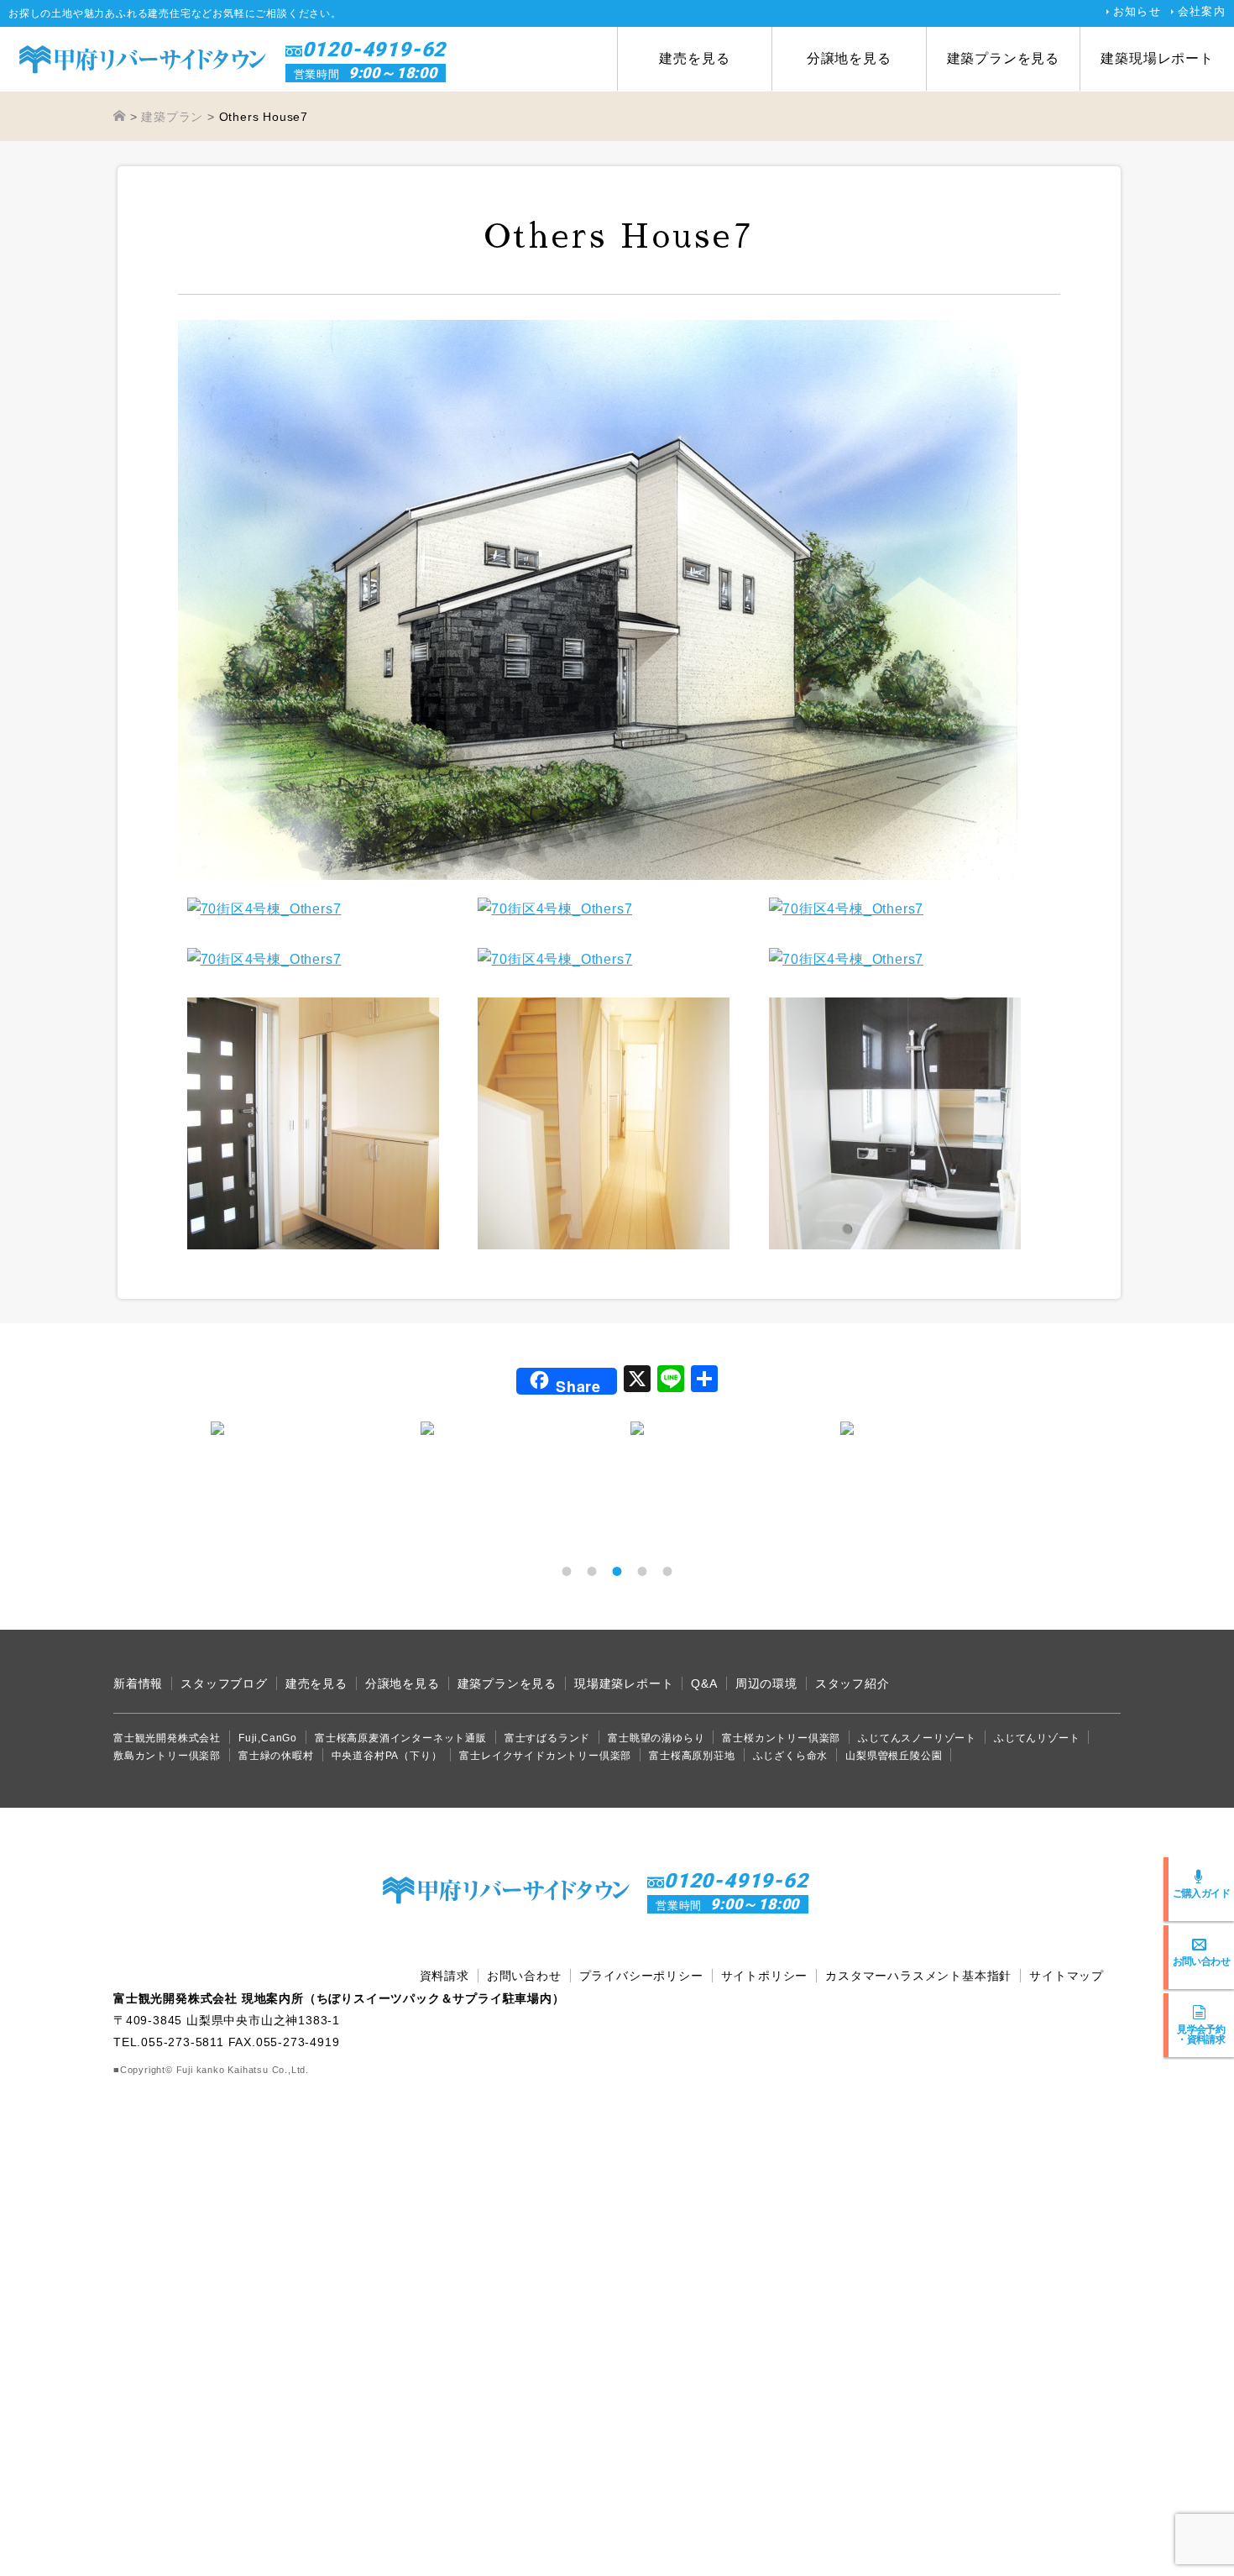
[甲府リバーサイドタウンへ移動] (120, 117)
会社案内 (1202, 11)
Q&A (704, 1683)
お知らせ (1137, 11)
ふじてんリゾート (1037, 1738)
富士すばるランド (547, 1738)
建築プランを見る (1003, 58)
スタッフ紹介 (852, 1683)
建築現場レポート (1157, 58)
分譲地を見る (849, 58)
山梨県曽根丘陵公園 (894, 1756)
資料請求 (444, 1976)
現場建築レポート (624, 1683)
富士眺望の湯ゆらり (656, 1738)
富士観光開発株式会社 (167, 1738)
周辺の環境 (766, 1683)
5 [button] (667, 1571)
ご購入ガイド (1201, 1893)
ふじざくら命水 (791, 1756)
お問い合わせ (1201, 1961)
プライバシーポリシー (641, 1976)
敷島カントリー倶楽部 (167, 1756)
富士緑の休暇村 (276, 1756)
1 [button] (567, 1571)
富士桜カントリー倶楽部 (781, 1738)
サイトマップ (1067, 1976)
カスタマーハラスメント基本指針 (918, 1976)
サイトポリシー (765, 1976)
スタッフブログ (224, 1683)
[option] (302, 1428)
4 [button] (642, 1571)
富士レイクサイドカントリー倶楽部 (545, 1756)
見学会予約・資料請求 (1201, 2034)
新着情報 (138, 1683)
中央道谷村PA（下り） (387, 1756)
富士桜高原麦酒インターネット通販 (401, 1738)
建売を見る (694, 58)
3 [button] (617, 1571)
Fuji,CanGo (268, 1738)
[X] (637, 1381)
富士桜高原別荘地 (692, 1756)
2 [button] (592, 1571)
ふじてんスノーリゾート (917, 1738)
